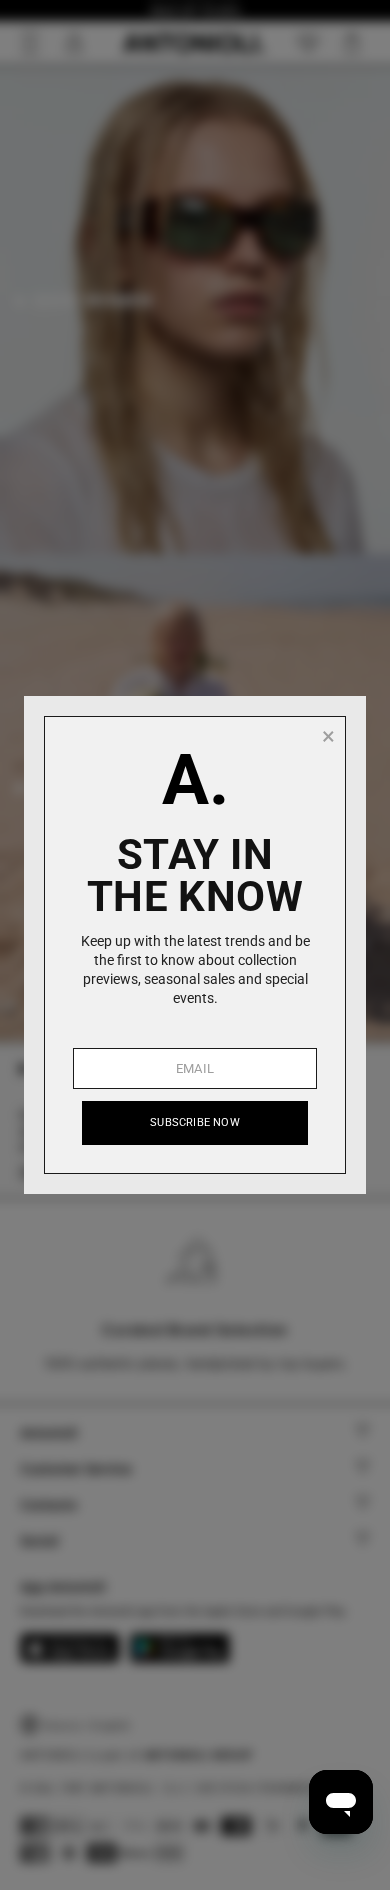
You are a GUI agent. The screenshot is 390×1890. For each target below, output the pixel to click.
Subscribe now (195, 1122)
